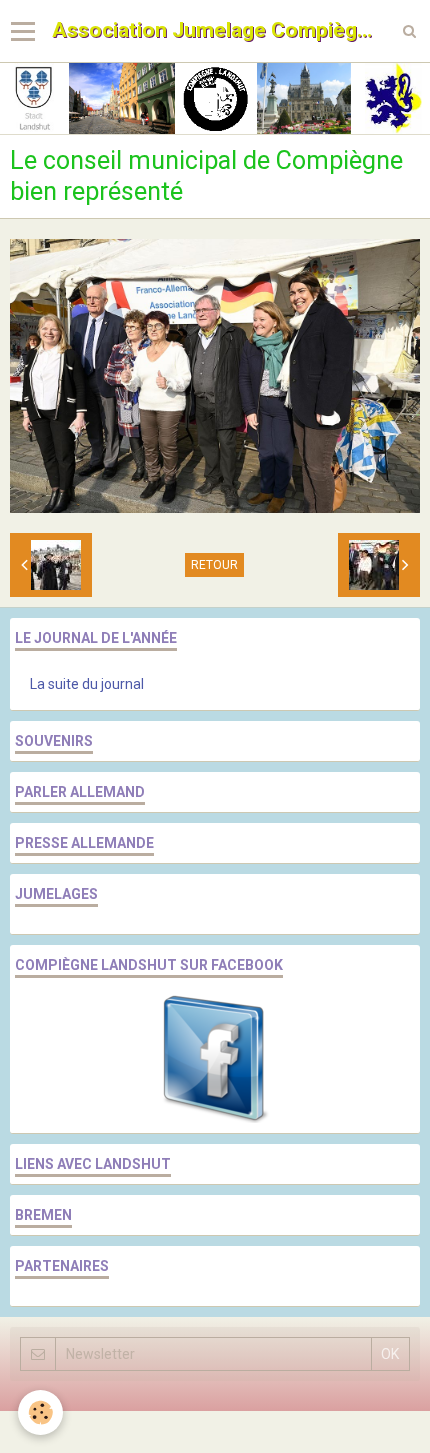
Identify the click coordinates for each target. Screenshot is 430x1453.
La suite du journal (87, 684)
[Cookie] (40, 1412)
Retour (214, 565)
